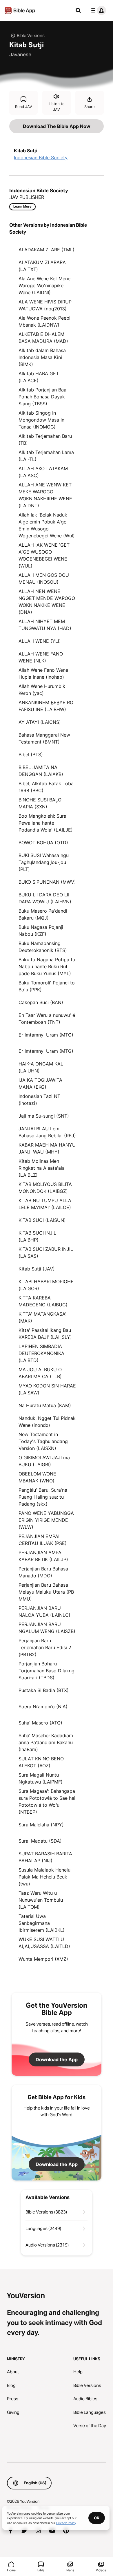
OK (97, 2518)
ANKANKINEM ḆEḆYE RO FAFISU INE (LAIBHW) (46, 706)
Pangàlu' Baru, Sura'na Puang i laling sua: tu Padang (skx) (43, 1497)
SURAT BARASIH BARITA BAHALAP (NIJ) (45, 1857)
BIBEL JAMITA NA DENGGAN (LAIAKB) (41, 771)
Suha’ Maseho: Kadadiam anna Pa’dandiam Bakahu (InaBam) (46, 1742)
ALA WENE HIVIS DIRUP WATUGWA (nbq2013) (45, 305)
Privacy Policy (66, 2523)
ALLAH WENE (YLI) (40, 641)
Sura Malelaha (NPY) (41, 1825)
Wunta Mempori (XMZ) (43, 1959)
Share (90, 107)
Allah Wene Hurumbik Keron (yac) (42, 690)
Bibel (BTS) (31, 755)
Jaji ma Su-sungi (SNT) (44, 1116)
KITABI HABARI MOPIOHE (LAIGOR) (46, 1285)
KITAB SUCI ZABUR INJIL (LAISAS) (46, 1253)
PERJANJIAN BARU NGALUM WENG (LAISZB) (47, 1628)
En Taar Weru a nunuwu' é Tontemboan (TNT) (47, 1019)
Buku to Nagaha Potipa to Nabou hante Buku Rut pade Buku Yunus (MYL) (47, 966)
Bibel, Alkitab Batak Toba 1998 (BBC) (46, 787)
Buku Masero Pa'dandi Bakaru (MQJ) (43, 914)
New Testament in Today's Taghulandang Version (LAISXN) (43, 1441)
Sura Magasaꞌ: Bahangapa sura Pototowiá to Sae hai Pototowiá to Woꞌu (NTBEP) (47, 1801)
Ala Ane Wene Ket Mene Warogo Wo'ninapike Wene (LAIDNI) (44, 285)
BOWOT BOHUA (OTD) (43, 843)
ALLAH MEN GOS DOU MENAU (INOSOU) (44, 578)
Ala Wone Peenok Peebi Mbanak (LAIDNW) (44, 321)
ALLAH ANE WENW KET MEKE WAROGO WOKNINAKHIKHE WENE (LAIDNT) (45, 495)
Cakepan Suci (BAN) (41, 1002)
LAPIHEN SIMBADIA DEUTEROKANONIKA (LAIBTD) (41, 1353)
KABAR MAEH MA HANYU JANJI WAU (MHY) (47, 1148)
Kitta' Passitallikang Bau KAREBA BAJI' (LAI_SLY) (45, 1334)
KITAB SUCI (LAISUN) (42, 1220)
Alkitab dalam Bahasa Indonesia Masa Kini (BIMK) (42, 357)
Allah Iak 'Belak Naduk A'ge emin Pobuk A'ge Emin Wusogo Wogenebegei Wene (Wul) (47, 525)
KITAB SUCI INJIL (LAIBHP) (37, 1236)
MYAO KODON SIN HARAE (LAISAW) (47, 1389)
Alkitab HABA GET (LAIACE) (39, 377)
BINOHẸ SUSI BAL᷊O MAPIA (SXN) (40, 803)
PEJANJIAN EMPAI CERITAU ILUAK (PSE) (43, 1540)
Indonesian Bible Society (41, 158)
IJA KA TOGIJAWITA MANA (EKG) (40, 1083)
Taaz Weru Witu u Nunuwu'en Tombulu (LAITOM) (41, 1900)
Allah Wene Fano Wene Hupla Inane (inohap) (43, 673)
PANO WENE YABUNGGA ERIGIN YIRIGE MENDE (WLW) (46, 1520)
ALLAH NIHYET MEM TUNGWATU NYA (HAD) (45, 625)
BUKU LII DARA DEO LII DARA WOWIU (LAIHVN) (45, 898)
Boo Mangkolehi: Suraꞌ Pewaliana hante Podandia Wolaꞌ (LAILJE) (46, 823)
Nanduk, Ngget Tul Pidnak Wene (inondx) (47, 1422)
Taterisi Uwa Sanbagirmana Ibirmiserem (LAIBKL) (42, 1923)
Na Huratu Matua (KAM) (45, 1405)
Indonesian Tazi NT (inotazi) (39, 1100)
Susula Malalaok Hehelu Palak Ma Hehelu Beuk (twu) (44, 1877)
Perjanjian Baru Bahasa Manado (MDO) (43, 1572)
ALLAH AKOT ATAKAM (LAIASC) (43, 472)
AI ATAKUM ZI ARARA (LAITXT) (42, 266)
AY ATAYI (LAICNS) (40, 722)
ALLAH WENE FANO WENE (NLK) (41, 657)
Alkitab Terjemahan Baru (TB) (45, 440)
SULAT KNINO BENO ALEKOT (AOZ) (41, 1762)
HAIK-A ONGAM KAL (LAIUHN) (41, 1067)
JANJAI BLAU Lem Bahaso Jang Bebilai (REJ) (47, 1132)
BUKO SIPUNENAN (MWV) (47, 882)
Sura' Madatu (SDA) (40, 1841)
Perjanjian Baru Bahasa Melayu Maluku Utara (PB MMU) (46, 1592)
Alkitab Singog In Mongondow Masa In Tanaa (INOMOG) (41, 420)
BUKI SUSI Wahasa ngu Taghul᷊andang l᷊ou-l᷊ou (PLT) (44, 862)
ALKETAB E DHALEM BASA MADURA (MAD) (43, 338)
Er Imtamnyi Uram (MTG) (46, 1035)
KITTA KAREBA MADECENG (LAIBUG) (43, 1301)
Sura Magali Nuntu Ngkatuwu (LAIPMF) (41, 1778)
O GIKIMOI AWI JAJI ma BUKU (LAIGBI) (44, 1461)
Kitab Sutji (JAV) (37, 1269)
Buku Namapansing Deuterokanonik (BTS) (43, 947)
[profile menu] (97, 10)
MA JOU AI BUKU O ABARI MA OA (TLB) (40, 1373)
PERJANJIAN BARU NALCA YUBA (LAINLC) (44, 1612)
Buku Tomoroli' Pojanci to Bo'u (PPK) (47, 986)
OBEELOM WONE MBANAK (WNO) (37, 1477)
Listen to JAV (57, 107)
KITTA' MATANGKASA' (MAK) (42, 1317)
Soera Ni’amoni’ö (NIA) (43, 1707)
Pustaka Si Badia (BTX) (44, 1690)
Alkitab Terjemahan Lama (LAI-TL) (46, 456)
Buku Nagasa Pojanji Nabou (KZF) (41, 931)
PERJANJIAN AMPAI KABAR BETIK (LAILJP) (43, 1556)
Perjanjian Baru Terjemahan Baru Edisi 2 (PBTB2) (45, 1647)
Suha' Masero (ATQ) (40, 1723)
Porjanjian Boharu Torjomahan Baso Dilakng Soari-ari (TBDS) (47, 1671)
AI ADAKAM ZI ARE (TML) (47, 250)
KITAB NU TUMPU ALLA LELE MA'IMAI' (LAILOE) (45, 1204)
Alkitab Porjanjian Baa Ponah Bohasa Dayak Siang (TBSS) (42, 397)
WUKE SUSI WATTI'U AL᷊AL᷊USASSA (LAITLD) (44, 1943)
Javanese (20, 54)
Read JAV (24, 107)
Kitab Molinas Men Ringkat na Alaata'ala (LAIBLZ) (42, 1168)
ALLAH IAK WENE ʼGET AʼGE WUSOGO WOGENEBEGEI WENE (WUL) (44, 555)
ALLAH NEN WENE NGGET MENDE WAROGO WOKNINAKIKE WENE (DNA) (47, 602)
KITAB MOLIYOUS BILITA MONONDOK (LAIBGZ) (45, 1188)
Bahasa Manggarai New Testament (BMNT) (44, 738)
